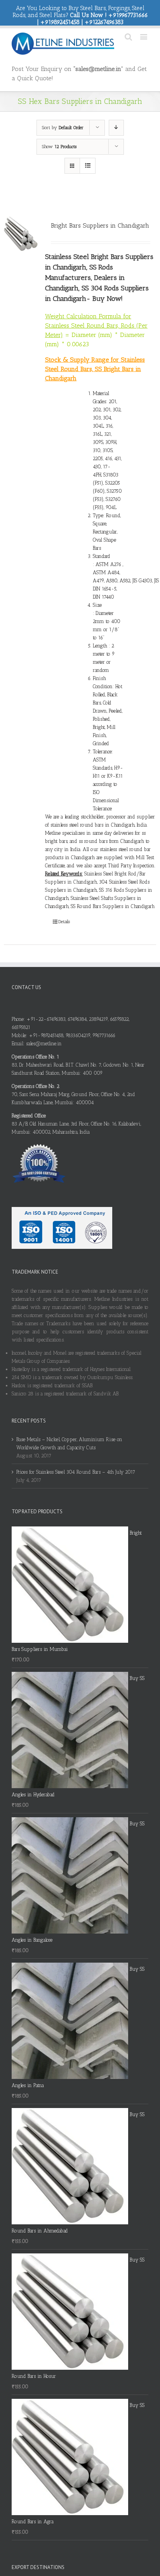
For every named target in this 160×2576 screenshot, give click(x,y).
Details (64, 922)
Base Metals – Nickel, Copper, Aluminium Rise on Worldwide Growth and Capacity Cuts (69, 1443)
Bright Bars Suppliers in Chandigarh (100, 225)
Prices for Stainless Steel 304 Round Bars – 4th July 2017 (76, 1472)
